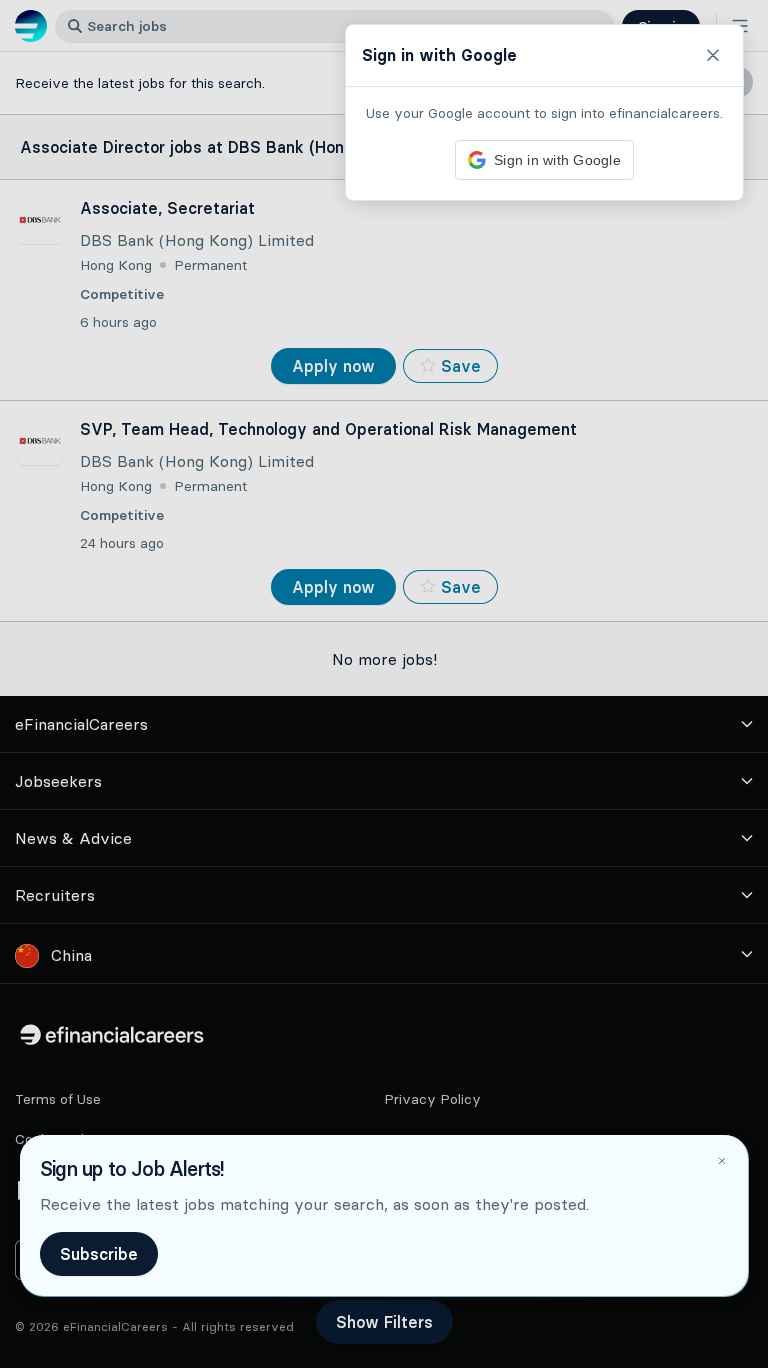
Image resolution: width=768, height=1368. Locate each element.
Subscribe (99, 1254)
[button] (384, 684)
